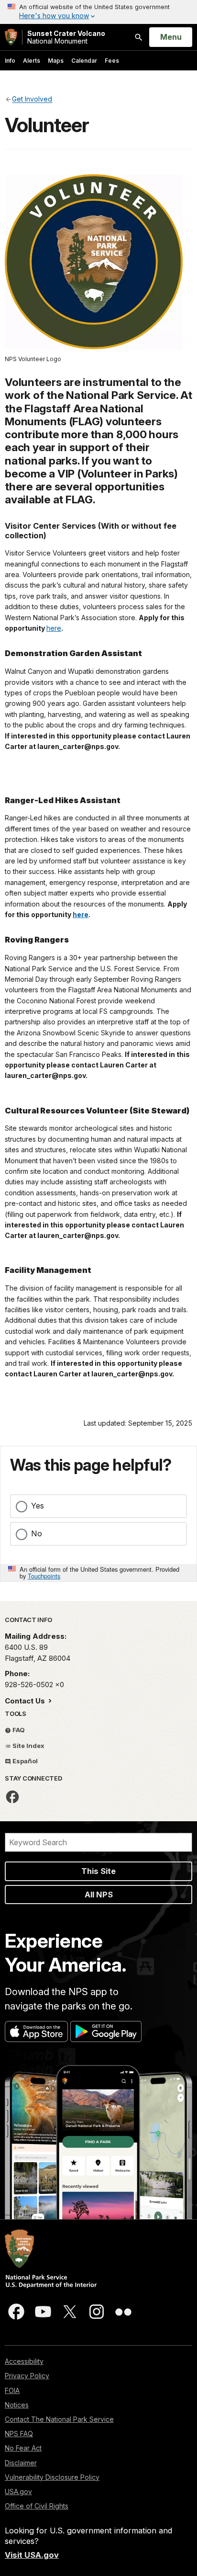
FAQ (18, 1730)
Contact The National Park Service (59, 2419)
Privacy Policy (27, 2376)
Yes (38, 1506)
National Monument (66, 37)
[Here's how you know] (98, 12)
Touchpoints (44, 1576)
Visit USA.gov (32, 2555)
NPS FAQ (19, 2434)
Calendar (84, 61)
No (37, 1533)
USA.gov (18, 2491)
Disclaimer (21, 2463)
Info (10, 61)
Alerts (32, 61)
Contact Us (26, 1701)
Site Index (28, 1746)
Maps (56, 61)
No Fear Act (23, 2448)
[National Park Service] (11, 37)
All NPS (99, 1895)
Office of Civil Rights (37, 2506)
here (54, 628)
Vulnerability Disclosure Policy (52, 2477)
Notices (17, 2405)
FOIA (12, 2390)
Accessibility (24, 2361)
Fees (112, 61)
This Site (98, 1871)
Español (24, 1761)
